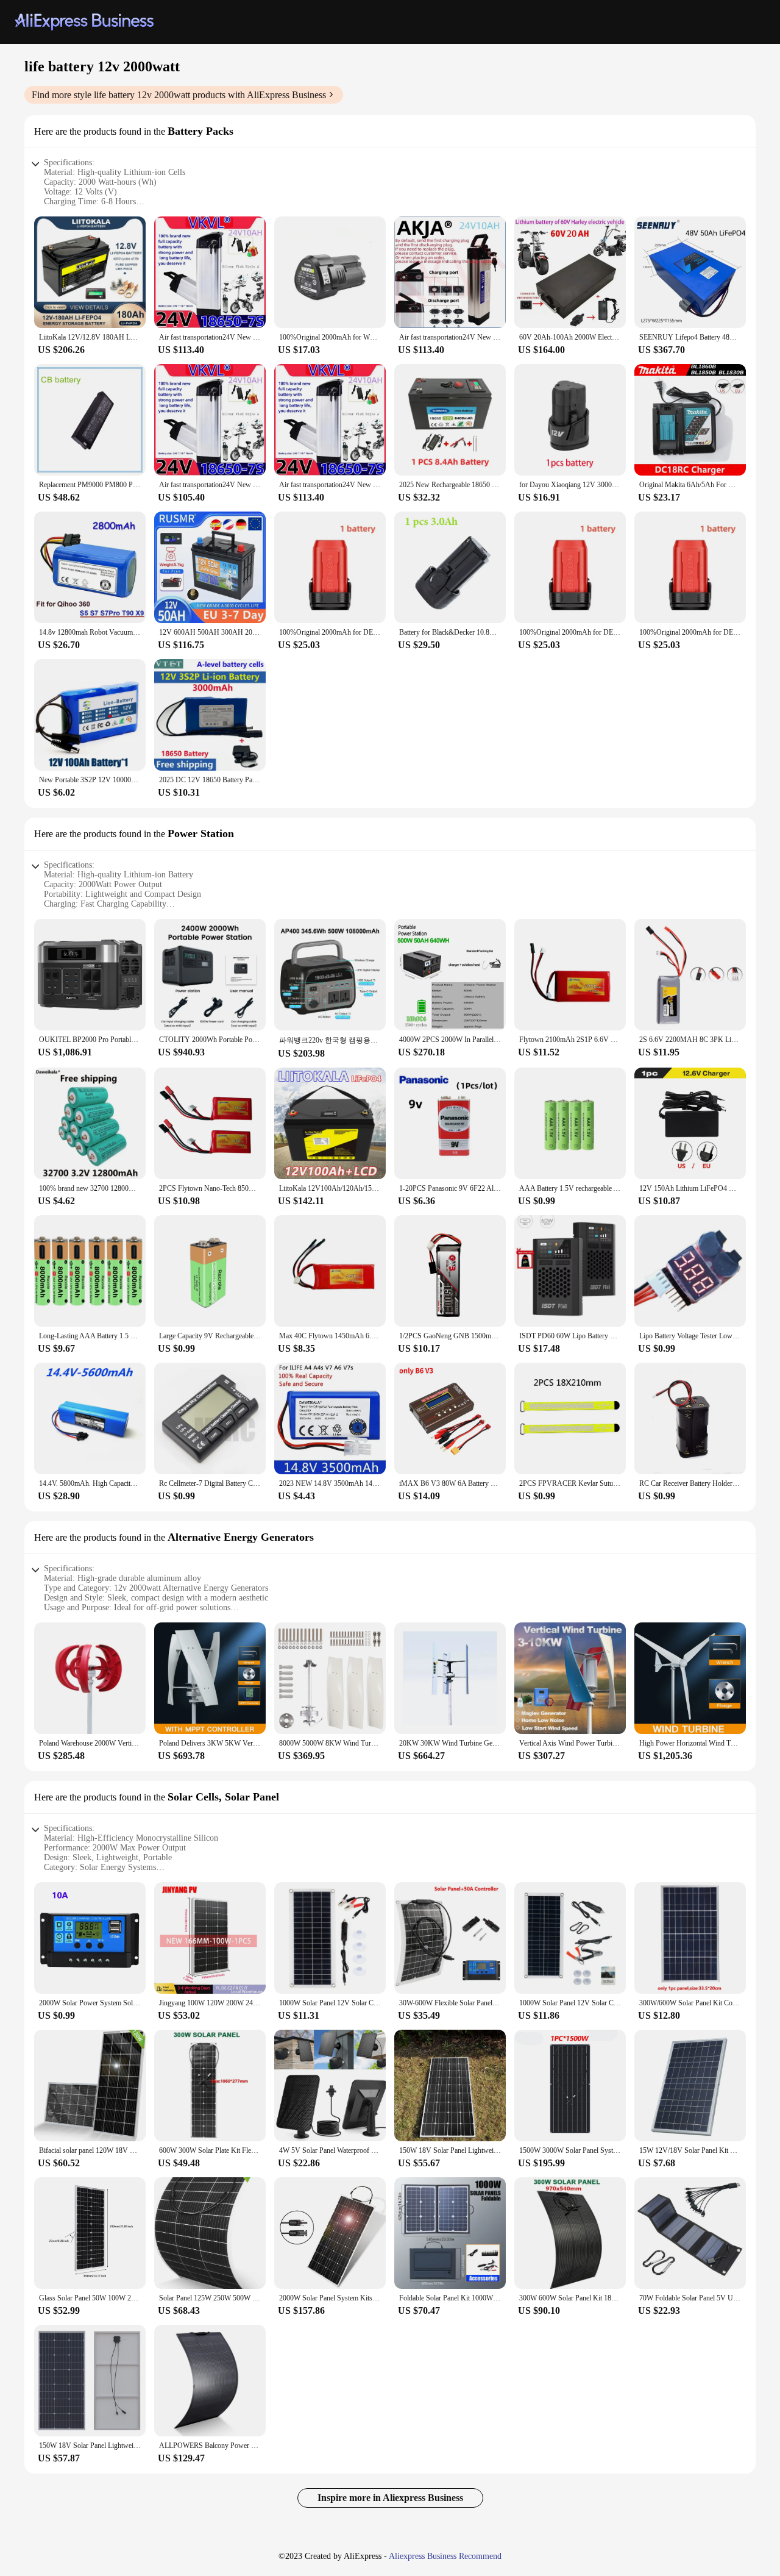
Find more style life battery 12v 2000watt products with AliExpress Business (179, 95)
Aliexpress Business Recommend (445, 2556)
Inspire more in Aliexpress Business (390, 2498)
